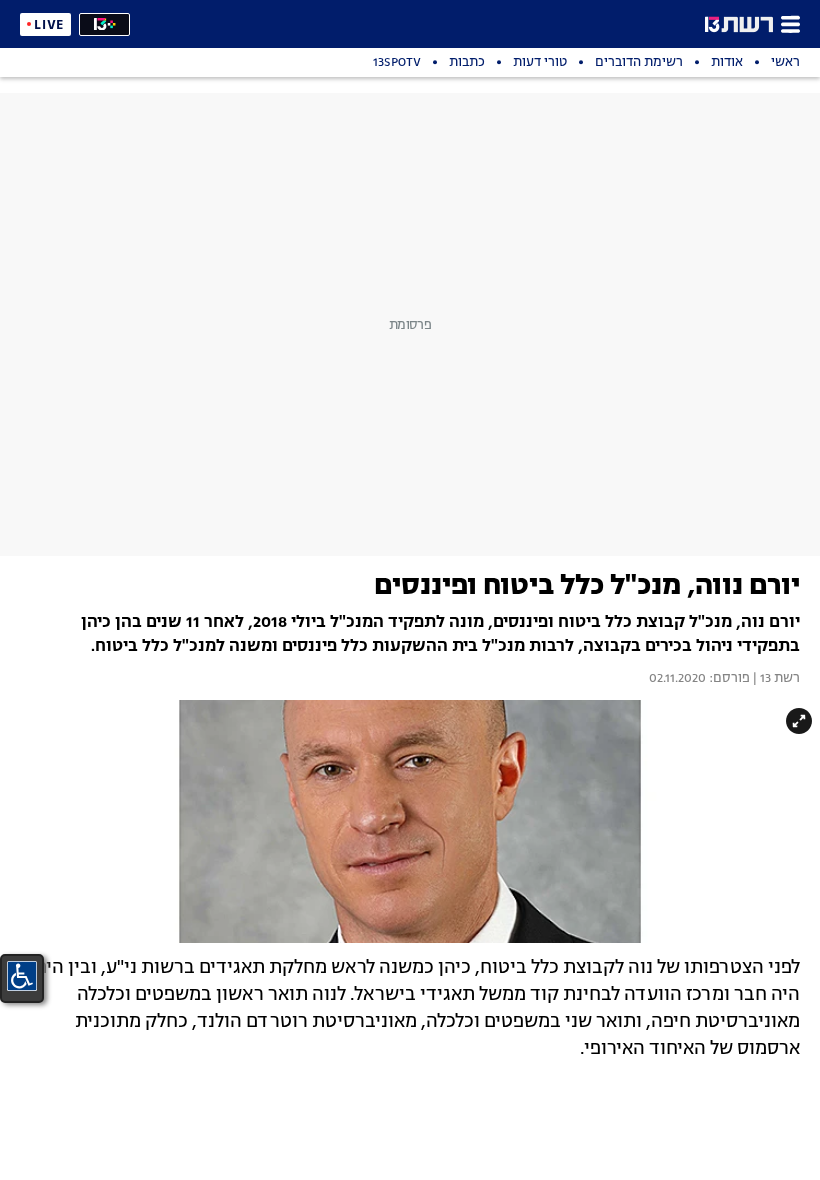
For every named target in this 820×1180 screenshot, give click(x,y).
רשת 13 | (775, 679)
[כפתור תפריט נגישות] (22, 976)
